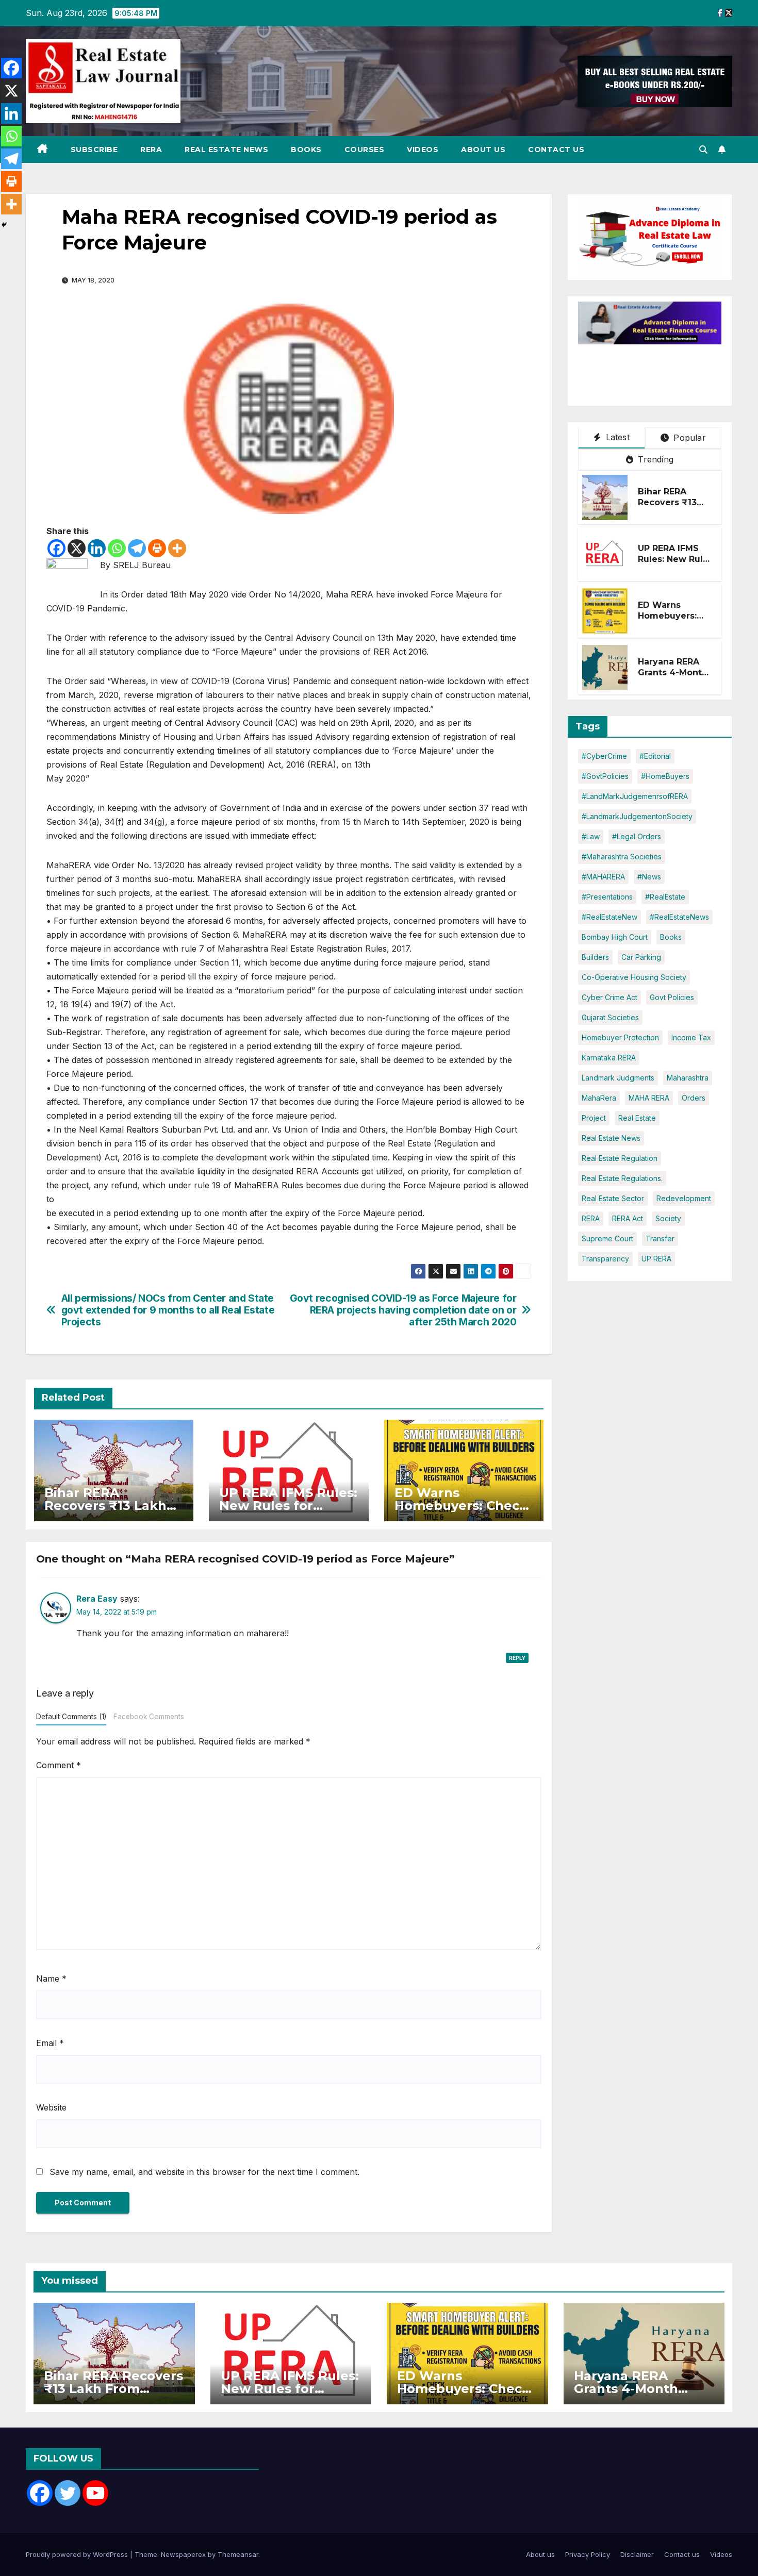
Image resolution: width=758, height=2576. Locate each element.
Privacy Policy (588, 2554)
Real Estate (637, 1118)
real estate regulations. (622, 1178)
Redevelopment (684, 1198)
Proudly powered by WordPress (78, 2554)
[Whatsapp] (117, 548)
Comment (59, 1765)
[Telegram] (137, 548)
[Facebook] (56, 548)
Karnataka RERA (609, 1058)
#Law (591, 836)
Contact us (556, 149)
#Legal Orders (637, 836)
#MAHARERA (603, 877)
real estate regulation (620, 1158)
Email (50, 2043)
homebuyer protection (620, 1037)
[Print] (157, 548)
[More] (177, 548)
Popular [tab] (688, 438)
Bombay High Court (615, 937)
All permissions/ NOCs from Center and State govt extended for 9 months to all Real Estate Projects (168, 1310)
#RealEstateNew (609, 917)
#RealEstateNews (679, 917)
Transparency (605, 1259)
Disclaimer (637, 2554)
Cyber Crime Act (609, 997)
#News (649, 877)
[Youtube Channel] (95, 2493)
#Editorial (655, 756)
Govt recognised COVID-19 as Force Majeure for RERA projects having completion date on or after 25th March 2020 (403, 1310)
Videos (423, 149)
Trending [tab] (654, 459)
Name (51, 1979)
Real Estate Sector (613, 1198)
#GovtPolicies (605, 776)
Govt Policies (672, 997)
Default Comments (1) (71, 1717)
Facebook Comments (149, 1717)
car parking (641, 957)
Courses (365, 149)
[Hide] (4, 225)
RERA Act (628, 1218)
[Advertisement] (661, 370)
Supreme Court (607, 1239)
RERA (151, 149)
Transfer (660, 1239)
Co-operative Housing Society (634, 977)
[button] (703, 149)
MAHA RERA (649, 1098)
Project (594, 1118)
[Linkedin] (97, 548)
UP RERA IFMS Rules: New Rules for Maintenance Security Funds (675, 564)
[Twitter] (68, 2493)
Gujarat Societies (610, 1017)
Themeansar (238, 2554)
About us (483, 149)
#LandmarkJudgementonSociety (637, 816)
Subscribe (94, 149)
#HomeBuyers (665, 776)
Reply (517, 1658)
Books (306, 149)
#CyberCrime (604, 756)
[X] (77, 548)
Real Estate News (226, 149)
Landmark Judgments (618, 1078)
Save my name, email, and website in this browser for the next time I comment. (204, 2172)
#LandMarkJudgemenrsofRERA (635, 796)
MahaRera (599, 1098)
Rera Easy (97, 1599)
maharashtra (688, 1078)
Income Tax (691, 1037)
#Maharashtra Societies (622, 857)
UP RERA (656, 1259)
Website (51, 2107)
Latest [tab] (616, 437)
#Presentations (607, 897)
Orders (694, 1098)
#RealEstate (665, 897)
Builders (595, 957)
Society (668, 1218)
